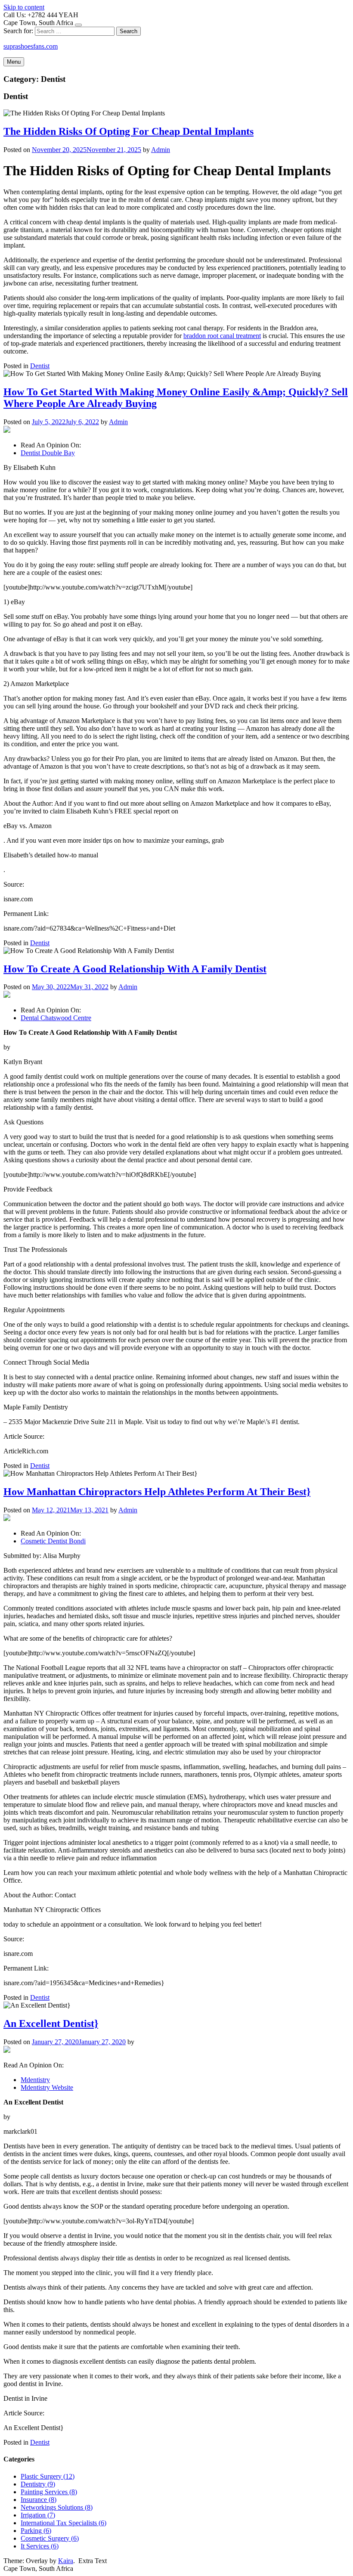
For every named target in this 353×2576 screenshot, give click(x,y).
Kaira (66, 2561)
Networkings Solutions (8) (57, 2507)
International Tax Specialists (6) (63, 2523)
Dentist (40, 366)
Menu (14, 62)
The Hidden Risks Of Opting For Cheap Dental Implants (129, 131)
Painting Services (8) (49, 2492)
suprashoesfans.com (31, 46)
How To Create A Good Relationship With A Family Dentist (135, 969)
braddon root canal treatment (222, 336)
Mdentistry (35, 2080)
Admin (161, 150)
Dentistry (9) (38, 2484)
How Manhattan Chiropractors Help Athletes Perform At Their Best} (157, 1492)
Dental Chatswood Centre (56, 1018)
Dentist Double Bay (48, 453)
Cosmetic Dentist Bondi (53, 1541)
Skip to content (24, 7)
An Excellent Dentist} (51, 2024)
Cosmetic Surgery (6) (50, 2538)
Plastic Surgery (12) (48, 2476)
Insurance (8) (39, 2500)
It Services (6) (40, 2546)
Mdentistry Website (47, 2087)
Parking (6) (36, 2531)
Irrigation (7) (38, 2515)
